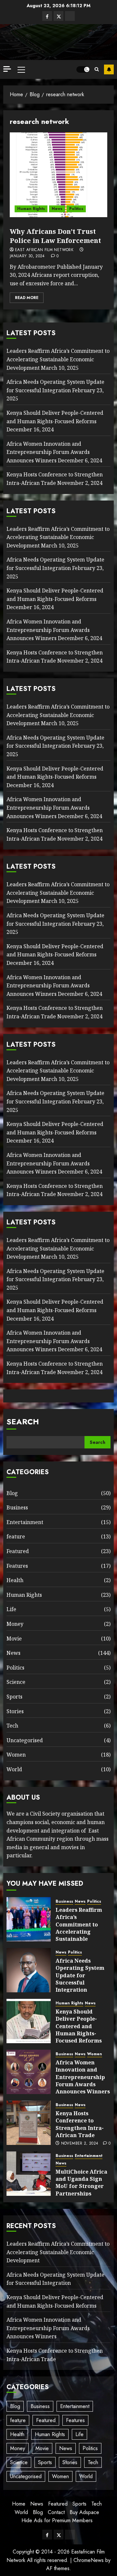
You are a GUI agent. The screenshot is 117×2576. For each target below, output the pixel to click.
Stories (15, 1711)
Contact (56, 2512)
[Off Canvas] (7, 69)
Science (16, 1682)
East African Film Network (44, 250)
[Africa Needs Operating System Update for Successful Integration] (29, 1970)
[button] (21, 69)
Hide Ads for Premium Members (57, 2520)
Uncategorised (25, 1740)
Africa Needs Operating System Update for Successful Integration (55, 742)
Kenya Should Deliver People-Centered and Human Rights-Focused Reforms (55, 951)
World (14, 1769)
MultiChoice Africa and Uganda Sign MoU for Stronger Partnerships (81, 2183)
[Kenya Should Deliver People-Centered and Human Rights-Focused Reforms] (29, 2021)
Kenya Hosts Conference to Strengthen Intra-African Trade (55, 657)
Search (23, 1422)
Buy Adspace (84, 2512)
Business (17, 1507)
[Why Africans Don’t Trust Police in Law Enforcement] (58, 175)
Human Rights (31, 209)
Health (15, 1580)
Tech (12, 1726)
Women (16, 1755)
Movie (14, 1639)
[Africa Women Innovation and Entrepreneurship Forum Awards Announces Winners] (29, 2072)
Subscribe (109, 69)
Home (19, 2504)
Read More (27, 298)
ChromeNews (89, 2560)
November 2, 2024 (80, 2144)
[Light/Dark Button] (83, 69)
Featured (18, 1551)
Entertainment (25, 1522)
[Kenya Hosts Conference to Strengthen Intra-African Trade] (29, 2123)
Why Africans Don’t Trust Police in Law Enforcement (55, 236)
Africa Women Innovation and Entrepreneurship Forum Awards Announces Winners (48, 452)
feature (16, 1536)
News (57, 209)
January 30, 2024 (27, 256)
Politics (76, 209)
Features (17, 1566)
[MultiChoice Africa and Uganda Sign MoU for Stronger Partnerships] (29, 2174)
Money (15, 1624)
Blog (12, 1493)
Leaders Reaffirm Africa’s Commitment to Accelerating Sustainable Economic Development (58, 359)
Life (11, 1609)
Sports (14, 1697)
